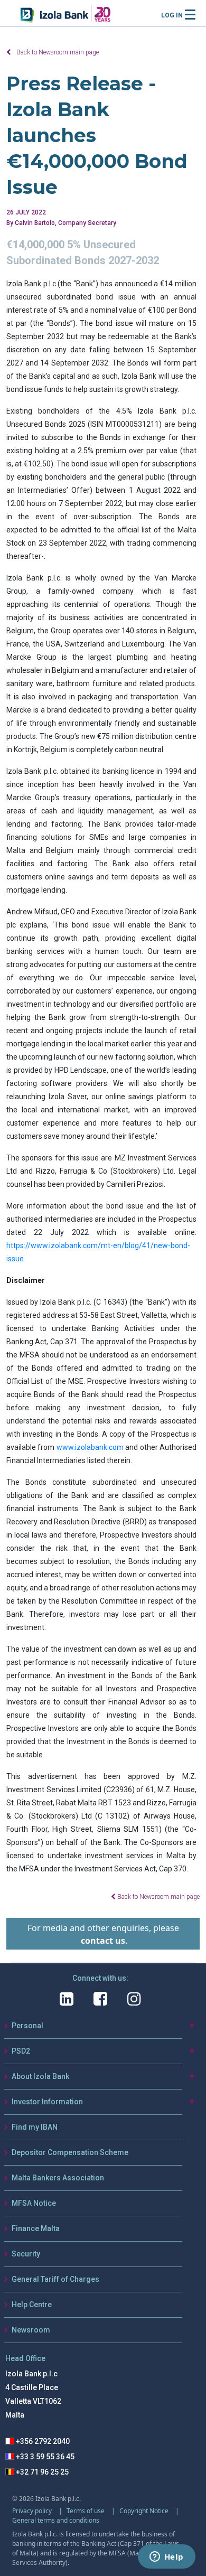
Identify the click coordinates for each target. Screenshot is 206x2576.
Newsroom (31, 2330)
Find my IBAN (35, 2127)
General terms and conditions (56, 2520)
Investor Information (47, 2102)
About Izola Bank (40, 2076)
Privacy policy (33, 2511)
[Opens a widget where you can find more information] (166, 2558)
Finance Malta (36, 2228)
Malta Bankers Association (58, 2178)
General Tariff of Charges (55, 2279)
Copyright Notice (145, 2511)
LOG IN (172, 15)
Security (26, 2254)
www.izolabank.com (90, 1447)
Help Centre (32, 2305)
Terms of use (86, 2511)
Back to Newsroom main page (58, 52)
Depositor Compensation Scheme (70, 2152)
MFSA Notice (34, 2203)
